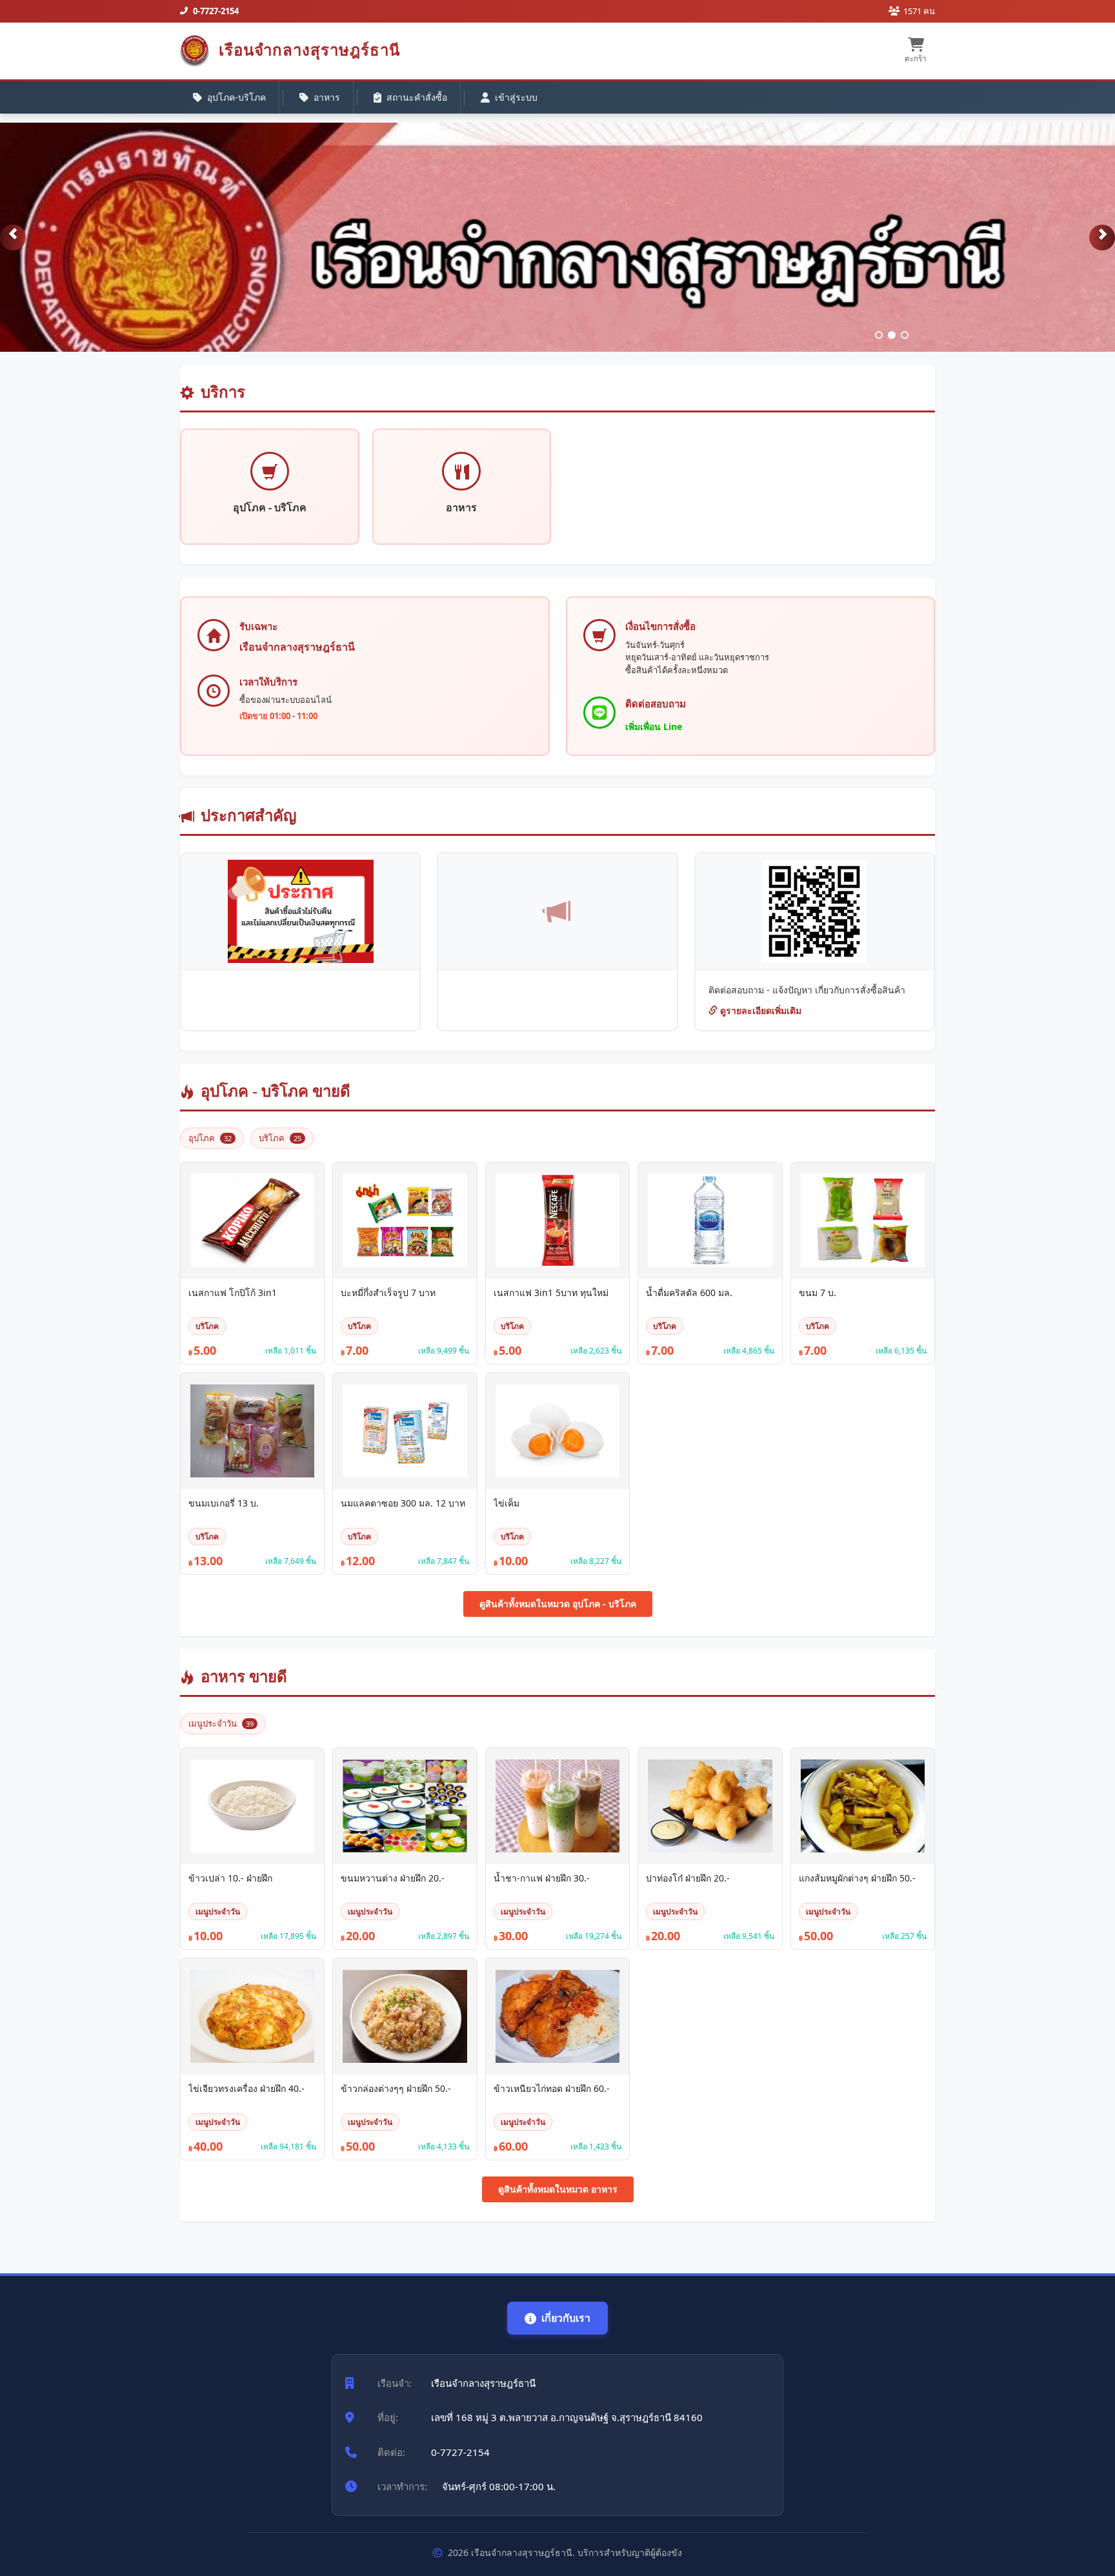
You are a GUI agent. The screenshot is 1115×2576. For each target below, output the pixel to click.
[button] (13, 238)
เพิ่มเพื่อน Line (654, 726)
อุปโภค (210, 1138)
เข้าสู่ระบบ (516, 97)
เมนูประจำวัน (221, 1723)
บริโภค (280, 1138)
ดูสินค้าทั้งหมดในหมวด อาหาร (558, 2189)
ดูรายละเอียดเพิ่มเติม (759, 1010)
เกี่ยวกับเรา (566, 2318)
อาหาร (327, 97)
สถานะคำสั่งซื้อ (417, 97)
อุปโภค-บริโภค (236, 97)
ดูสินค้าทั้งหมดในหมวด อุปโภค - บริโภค (558, 1604)
